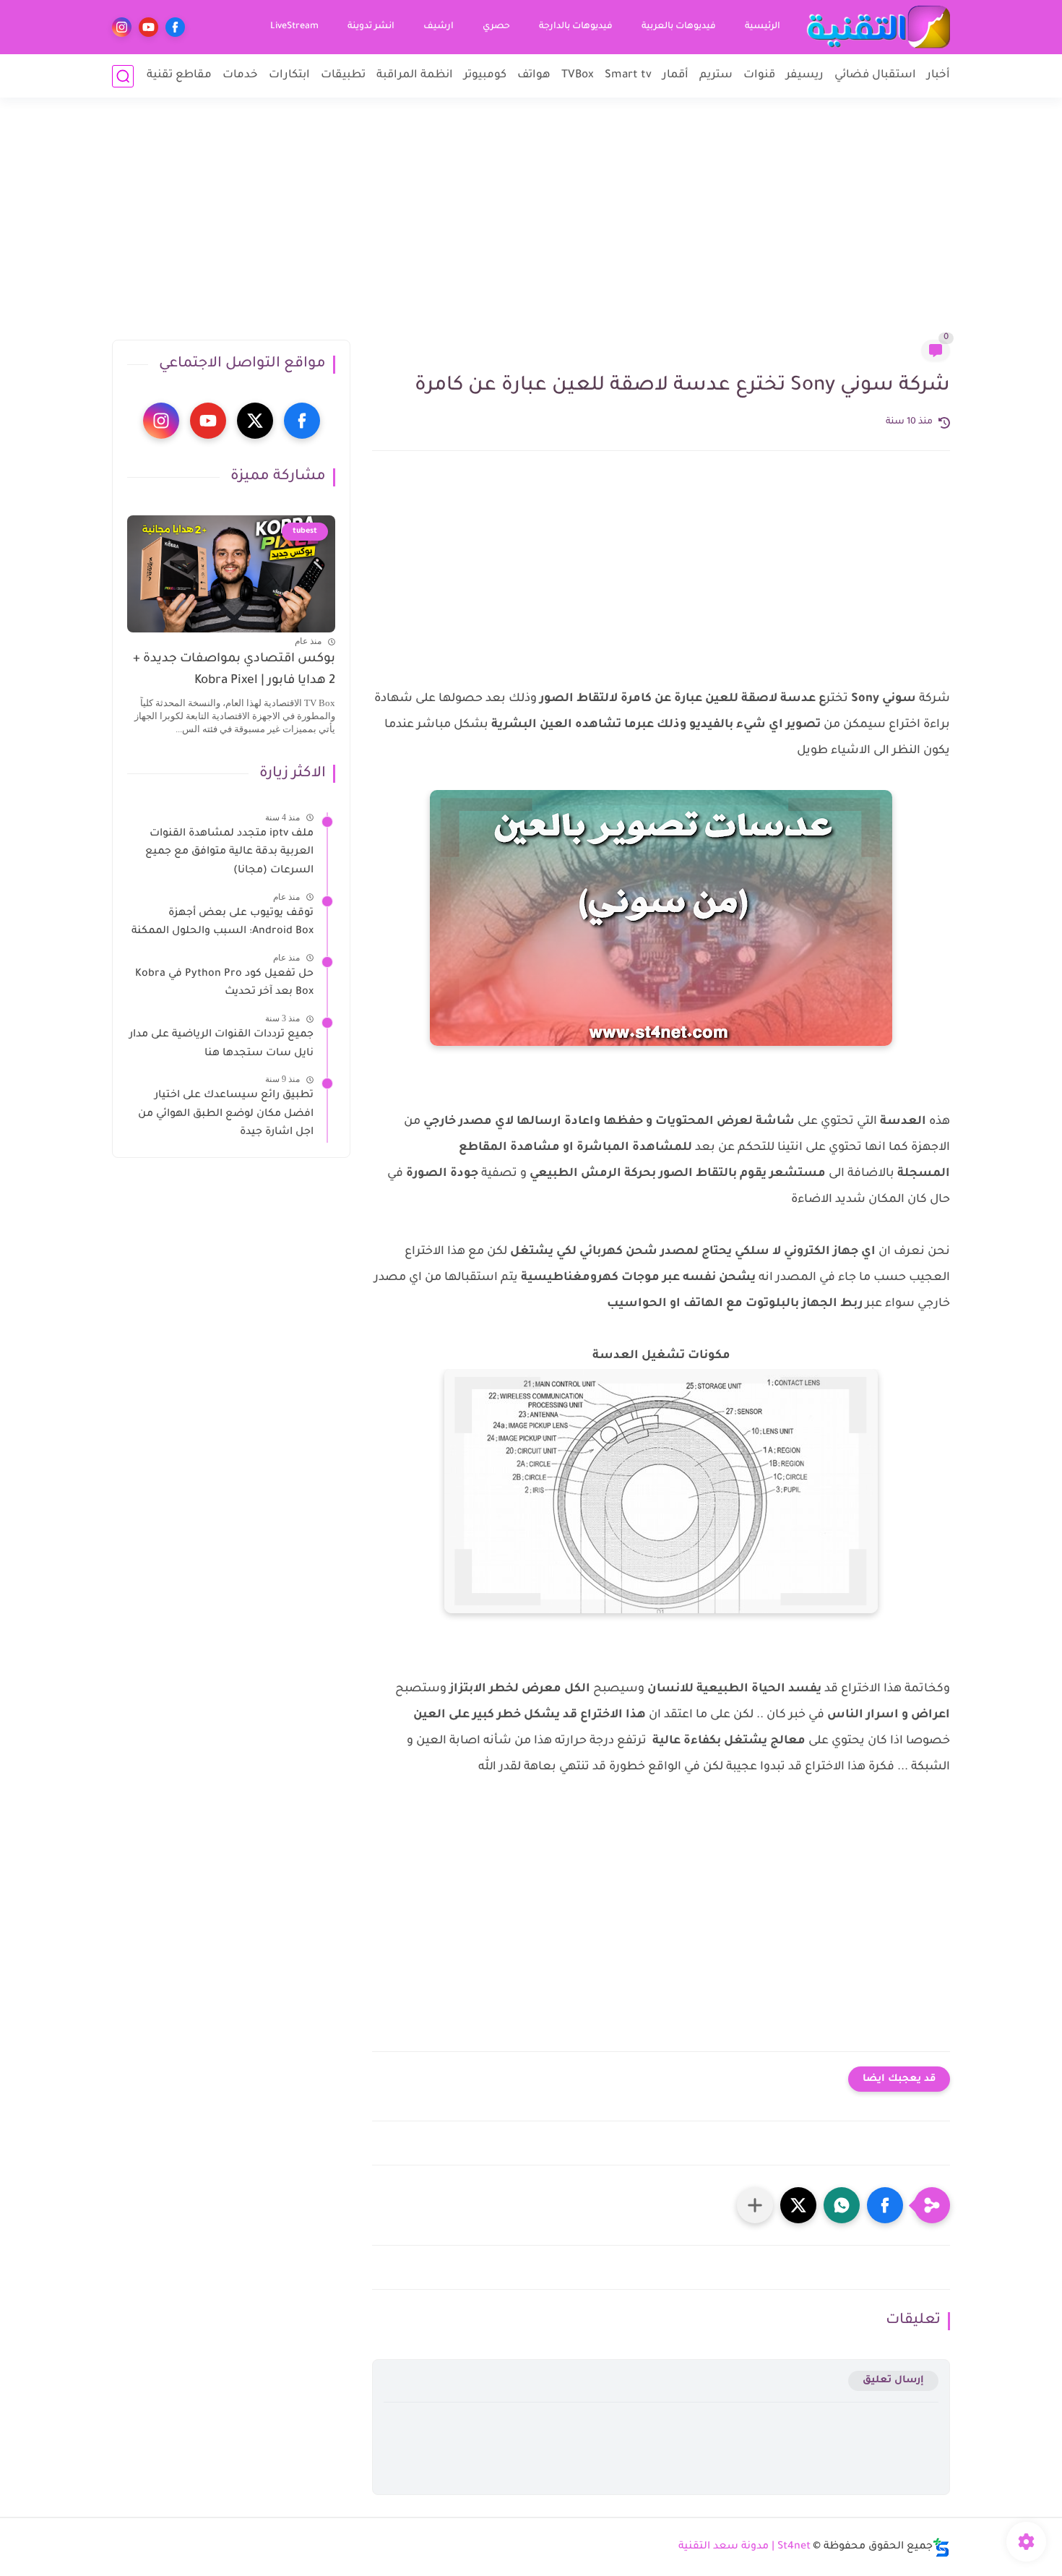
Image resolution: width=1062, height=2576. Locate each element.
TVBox (578, 76)
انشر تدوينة (371, 27)
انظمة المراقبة (415, 76)
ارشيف (439, 27)
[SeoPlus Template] (941, 2547)
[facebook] (175, 27)
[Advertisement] (531, 228)
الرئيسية (763, 27)
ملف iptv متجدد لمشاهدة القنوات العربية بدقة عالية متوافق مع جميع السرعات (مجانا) (229, 853)
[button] (885, 2205)
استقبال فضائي (875, 76)
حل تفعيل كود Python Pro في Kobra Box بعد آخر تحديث (224, 984)
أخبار (938, 76)
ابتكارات (289, 76)
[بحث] (123, 76)
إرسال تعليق (893, 2380)
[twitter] (255, 421)
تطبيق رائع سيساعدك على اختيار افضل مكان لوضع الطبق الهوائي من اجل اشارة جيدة (226, 1114)
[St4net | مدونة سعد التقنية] (878, 27)
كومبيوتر (485, 76)
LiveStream (294, 27)
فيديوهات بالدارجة (576, 27)
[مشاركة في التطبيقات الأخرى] (755, 2205)
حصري (496, 27)
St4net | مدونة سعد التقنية (744, 2547)
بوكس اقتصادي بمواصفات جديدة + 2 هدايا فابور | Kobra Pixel (234, 670)
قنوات (759, 76)
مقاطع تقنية (179, 76)
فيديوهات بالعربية (679, 27)
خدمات (240, 76)
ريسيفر (805, 76)
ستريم (716, 76)
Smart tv (628, 76)
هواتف (534, 76)
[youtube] (148, 27)
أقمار (675, 76)
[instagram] (122, 27)
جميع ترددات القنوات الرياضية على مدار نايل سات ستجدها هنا (221, 1044)
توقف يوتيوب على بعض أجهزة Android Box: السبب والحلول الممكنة (223, 923)
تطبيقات (343, 76)
